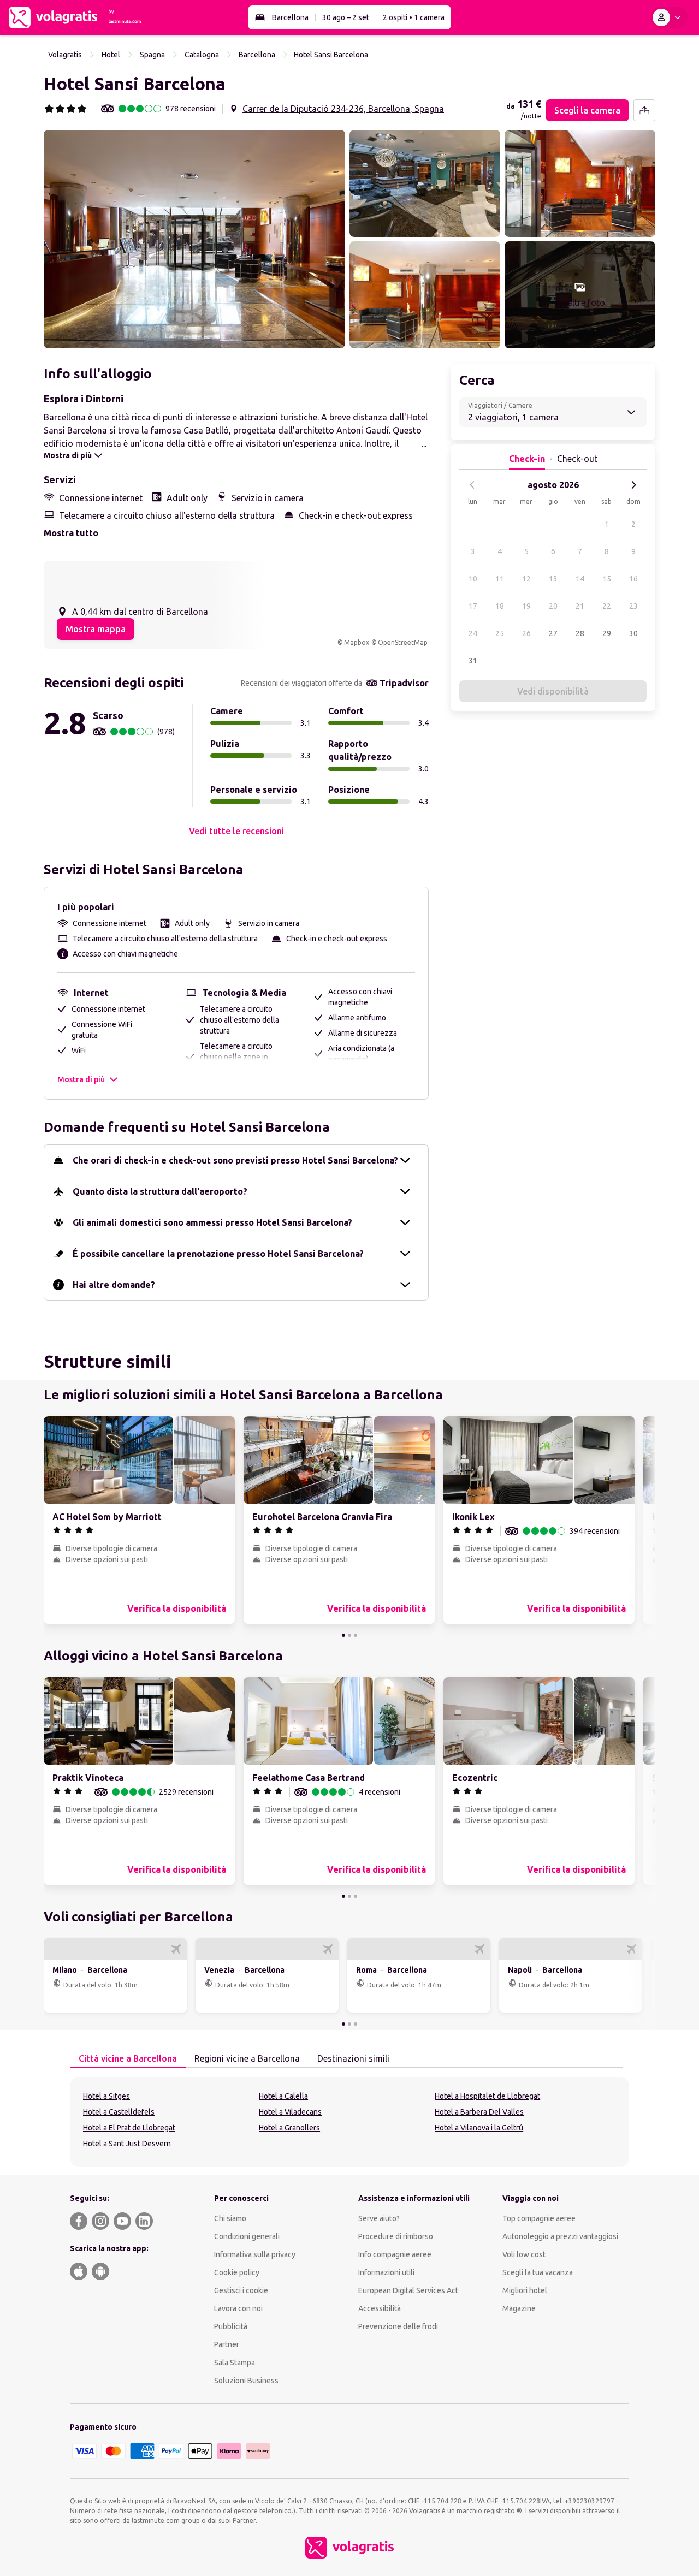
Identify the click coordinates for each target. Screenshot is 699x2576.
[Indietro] (472, 485)
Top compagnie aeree (539, 2218)
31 (473, 661)
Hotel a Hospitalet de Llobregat (487, 2096)
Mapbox (357, 642)
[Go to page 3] (356, 1635)
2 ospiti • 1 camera (414, 17)
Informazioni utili (386, 2272)
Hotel (111, 55)
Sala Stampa (235, 2363)
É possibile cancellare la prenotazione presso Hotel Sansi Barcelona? (218, 1254)
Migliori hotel (525, 2290)
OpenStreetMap (403, 642)
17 (473, 606)
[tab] (128, 2059)
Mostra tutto (71, 533)
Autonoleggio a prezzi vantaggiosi (560, 2236)
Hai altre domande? (114, 1285)
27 (553, 633)
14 (580, 579)
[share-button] (644, 110)
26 (526, 633)
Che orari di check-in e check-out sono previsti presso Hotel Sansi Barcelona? (235, 1160)
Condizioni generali (247, 2236)
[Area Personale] (669, 17)
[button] (194, 239)
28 (580, 633)
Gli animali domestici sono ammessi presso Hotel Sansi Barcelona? (212, 1222)
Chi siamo (230, 2218)
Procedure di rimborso (396, 2236)
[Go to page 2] (349, 1635)
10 (473, 579)
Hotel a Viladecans (290, 2112)
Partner (227, 2344)
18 (500, 606)
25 (500, 633)
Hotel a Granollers (289, 2128)
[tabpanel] (349, 2122)
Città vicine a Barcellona (128, 2058)
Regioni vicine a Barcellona (247, 2058)
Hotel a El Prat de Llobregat (129, 2128)
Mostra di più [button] (81, 1079)
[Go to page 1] (343, 1635)
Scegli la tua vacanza (538, 2272)
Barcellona (290, 17)
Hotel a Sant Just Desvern (127, 2144)
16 (633, 579)
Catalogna (202, 55)
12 (526, 579)
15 (607, 579)
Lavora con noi (238, 2308)
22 (607, 606)
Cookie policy (237, 2272)
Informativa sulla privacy (255, 2254)
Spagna (152, 55)
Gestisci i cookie (241, 2290)
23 (633, 606)
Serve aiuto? (379, 2218)
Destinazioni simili (353, 2058)
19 (526, 606)
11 (500, 579)
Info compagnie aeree (395, 2254)
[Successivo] (633, 485)
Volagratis (65, 55)
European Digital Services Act (408, 2290)
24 (473, 633)
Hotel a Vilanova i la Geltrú (479, 2128)
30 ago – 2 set (346, 17)
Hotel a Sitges (106, 2096)
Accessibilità (380, 2308)
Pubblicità (231, 2326)
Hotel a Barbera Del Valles (479, 2112)
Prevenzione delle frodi (398, 2326)
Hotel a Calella (283, 2096)
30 (633, 633)
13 (553, 579)
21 (580, 606)
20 (553, 606)
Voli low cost (524, 2254)
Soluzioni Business (246, 2381)
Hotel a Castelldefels (119, 2112)
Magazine (519, 2308)
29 (607, 633)
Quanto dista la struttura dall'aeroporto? (160, 1191)
